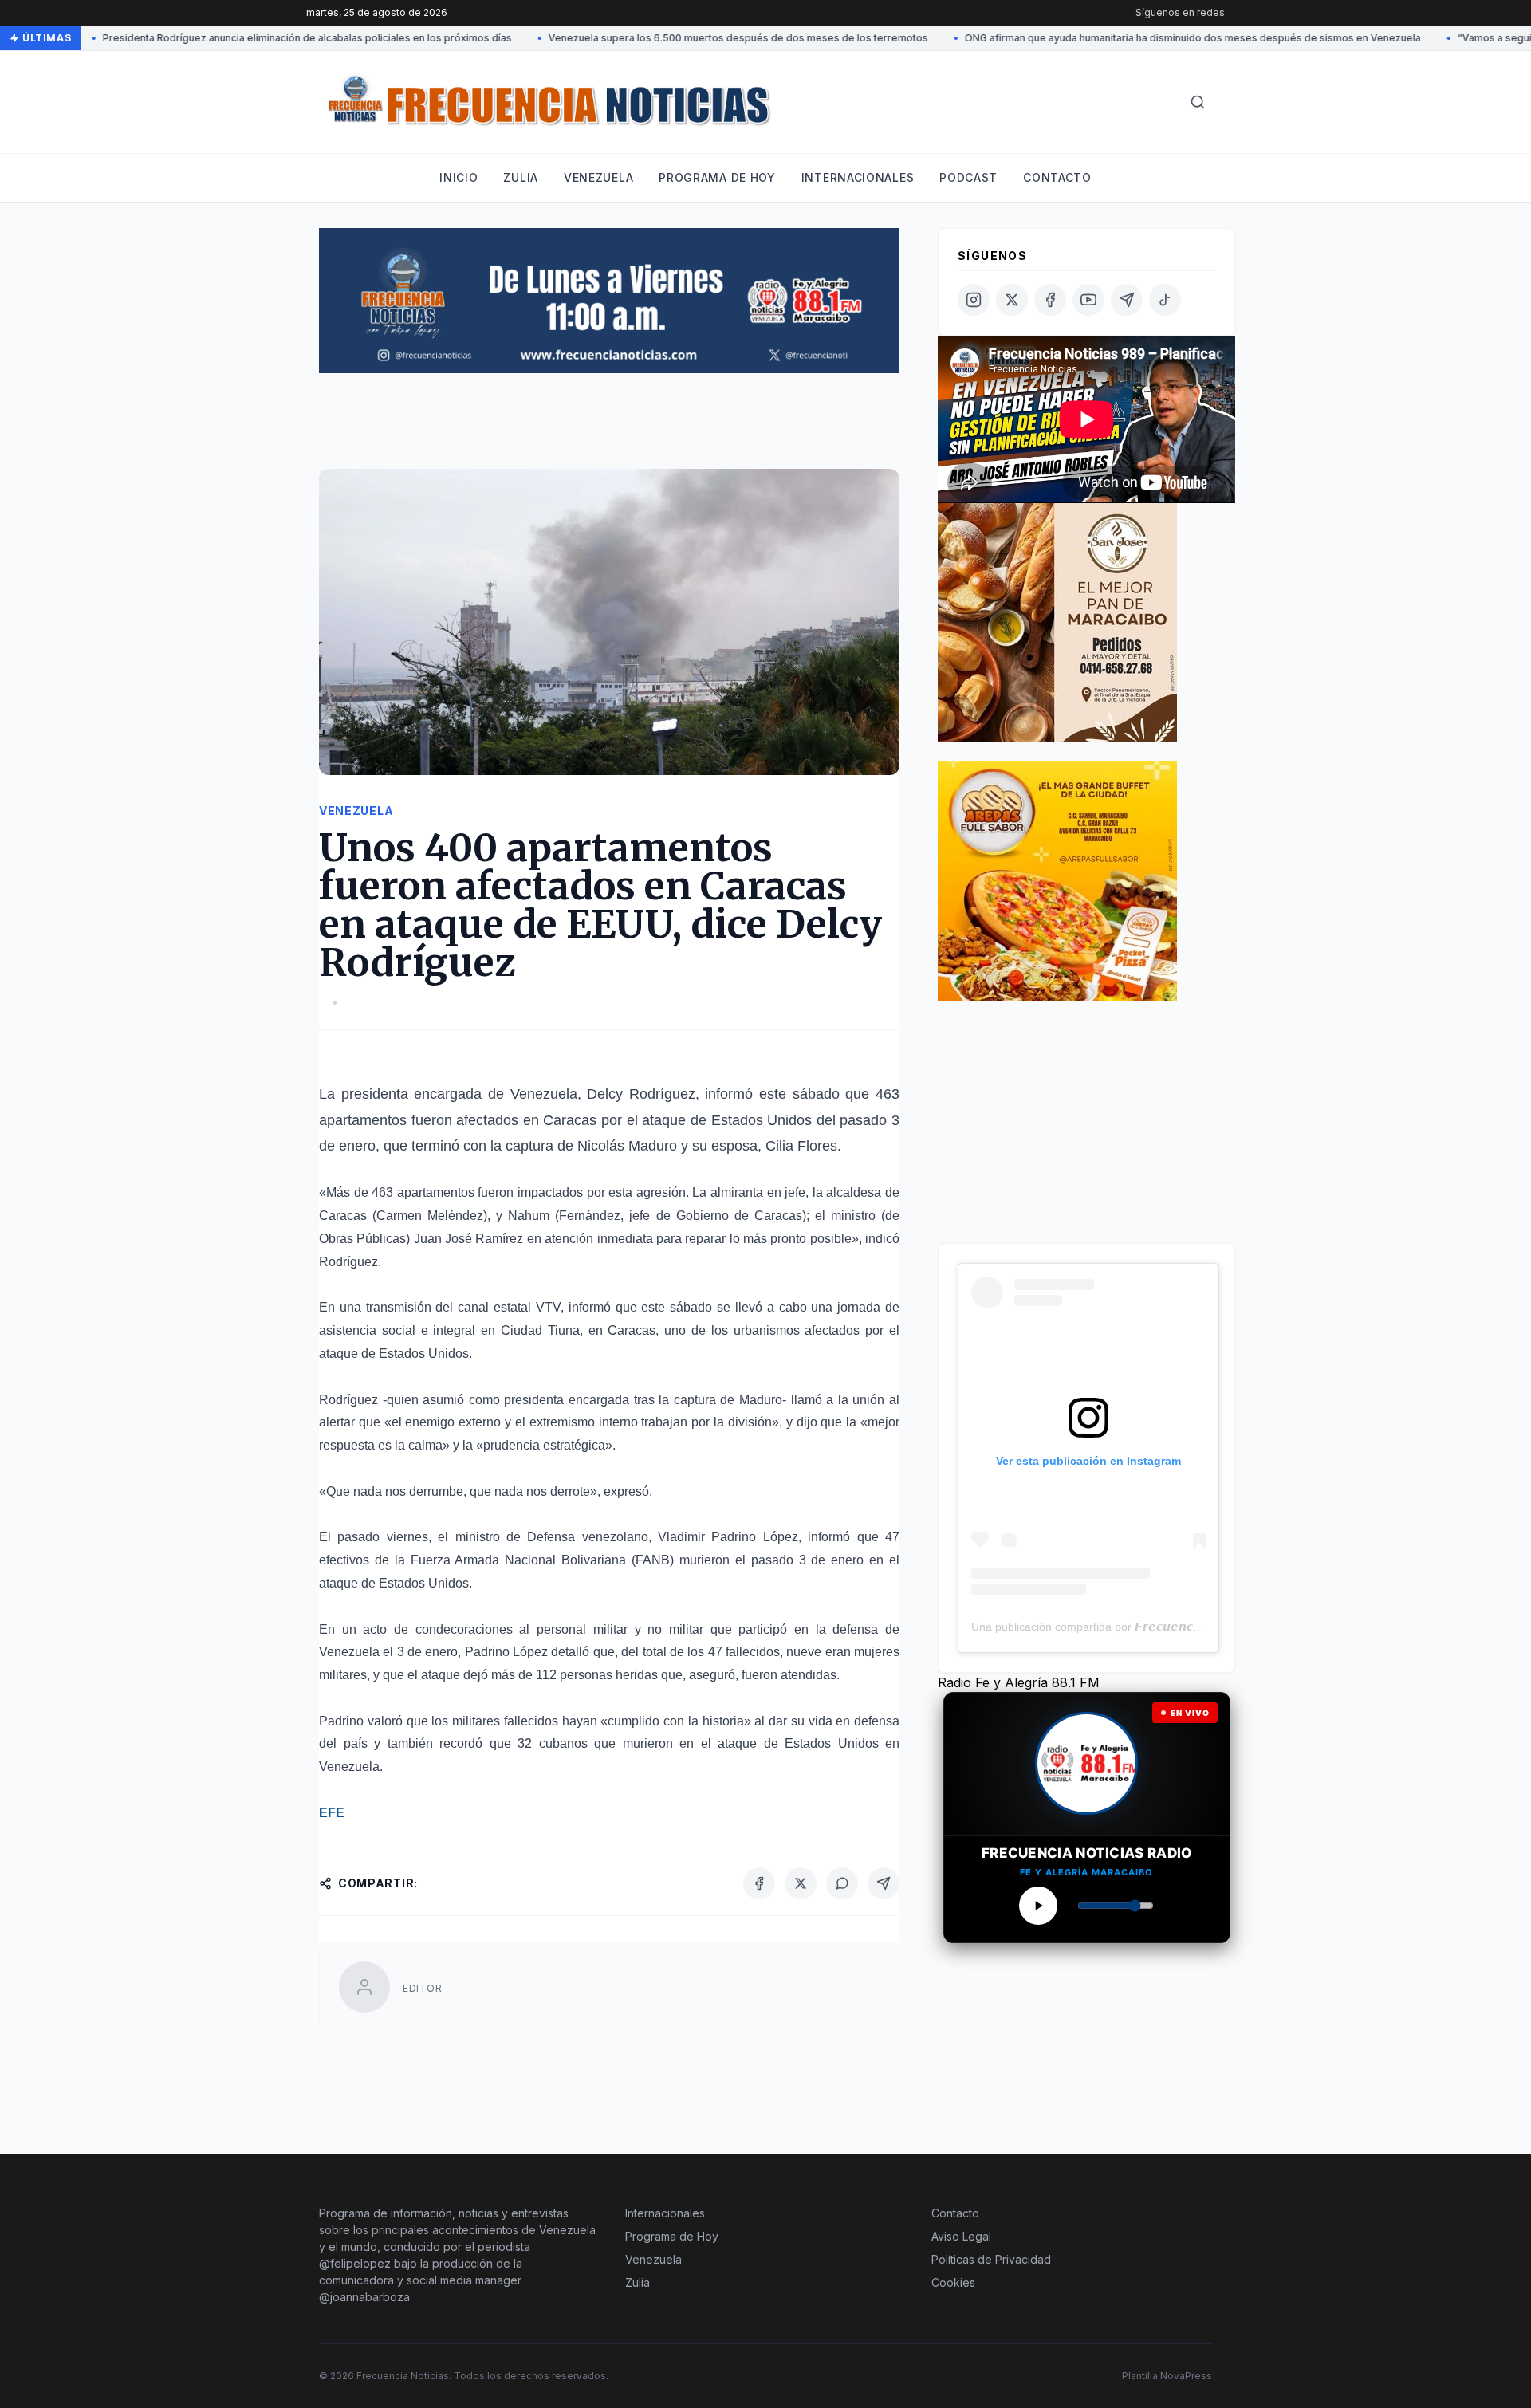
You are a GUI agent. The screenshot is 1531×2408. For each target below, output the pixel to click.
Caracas (570, 1120)
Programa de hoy (717, 177)
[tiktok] (1165, 300)
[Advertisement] (609, 428)
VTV (548, 1307)
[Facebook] (759, 1883)
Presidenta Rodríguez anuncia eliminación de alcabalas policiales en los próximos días (260, 38)
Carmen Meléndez (430, 1216)
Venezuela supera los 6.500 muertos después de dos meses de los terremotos (691, 38)
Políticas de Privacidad (991, 2259)
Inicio (459, 177)
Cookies (953, 2282)
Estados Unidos (762, 1120)
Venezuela (598, 177)
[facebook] (1050, 300)
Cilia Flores (801, 1146)
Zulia (521, 177)
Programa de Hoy (672, 2236)
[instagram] (974, 300)
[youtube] (1088, 300)
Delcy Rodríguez (641, 1094)
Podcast (968, 177)
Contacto (1057, 177)
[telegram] (1127, 300)
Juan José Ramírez (469, 1239)
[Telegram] (884, 1883)
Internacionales (858, 177)
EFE (332, 1813)
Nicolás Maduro (627, 1146)
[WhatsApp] (842, 1883)
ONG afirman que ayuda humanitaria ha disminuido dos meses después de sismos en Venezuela (1146, 38)
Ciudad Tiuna (540, 1330)
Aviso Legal (961, 2236)
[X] (801, 1883)
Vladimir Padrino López (728, 1537)
